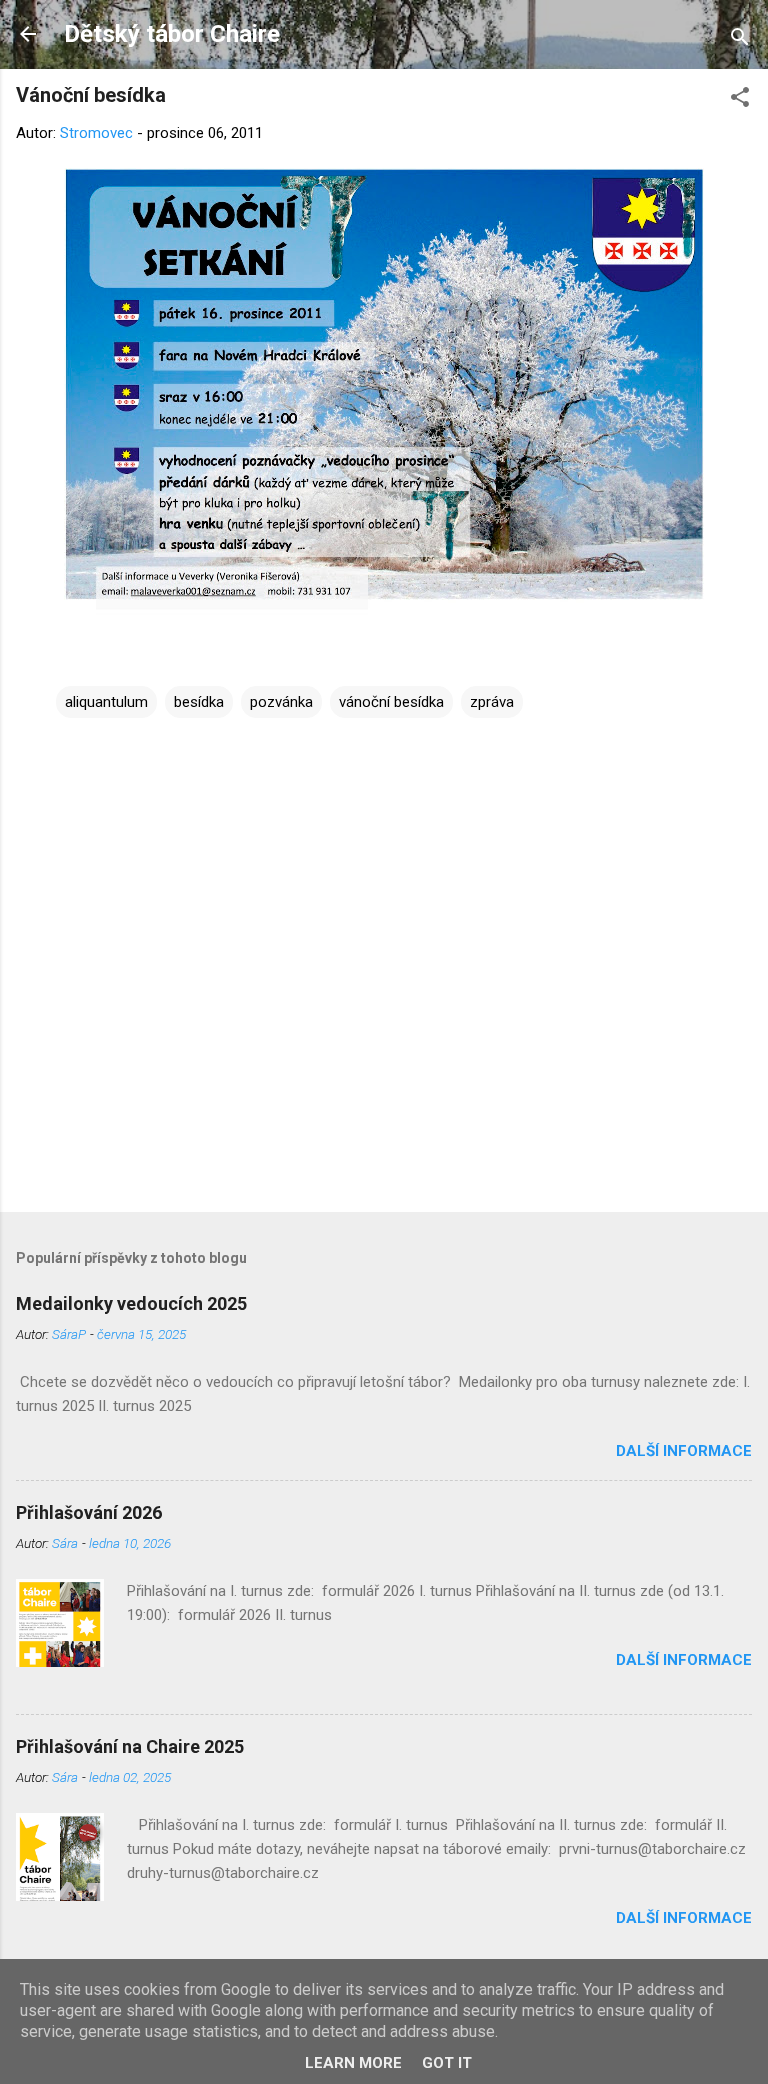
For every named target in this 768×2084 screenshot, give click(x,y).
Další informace (684, 1451)
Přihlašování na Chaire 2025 (130, 1746)
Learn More (353, 2063)
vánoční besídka (391, 702)
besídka (199, 702)
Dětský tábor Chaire (172, 34)
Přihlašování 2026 (89, 1512)
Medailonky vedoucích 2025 (131, 1303)
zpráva (492, 702)
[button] (740, 100)
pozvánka (281, 702)
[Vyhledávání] (740, 40)
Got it (447, 2063)
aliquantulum (106, 702)
